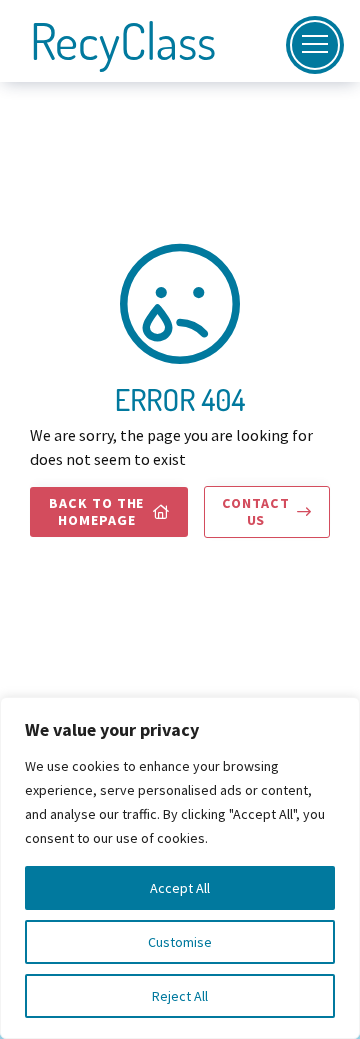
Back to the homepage (109, 511)
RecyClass (123, 41)
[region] (180, 868)
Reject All (180, 996)
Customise (180, 942)
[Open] (315, 45)
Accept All (180, 888)
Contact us (266, 511)
